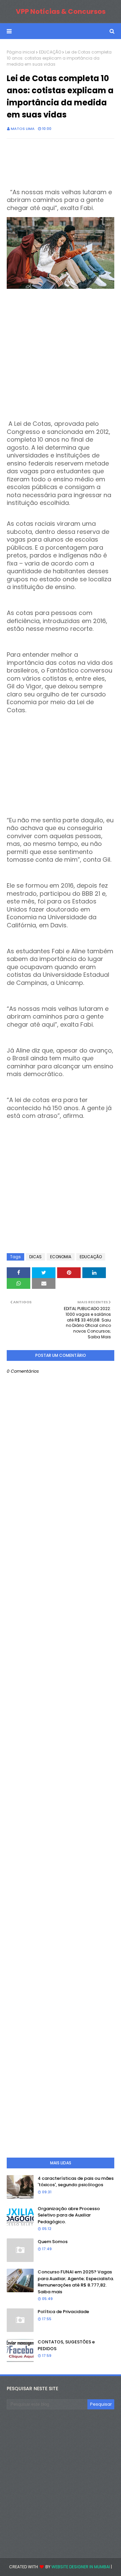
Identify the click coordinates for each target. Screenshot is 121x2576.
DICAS (35, 1257)
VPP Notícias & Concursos (61, 11)
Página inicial (21, 52)
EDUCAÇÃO (50, 52)
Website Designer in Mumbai (81, 2567)
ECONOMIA (61, 1257)
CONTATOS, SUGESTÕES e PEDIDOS (66, 2345)
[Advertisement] (61, 352)
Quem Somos (53, 2242)
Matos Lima (23, 129)
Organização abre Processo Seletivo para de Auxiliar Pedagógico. (69, 2215)
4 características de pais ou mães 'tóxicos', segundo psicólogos (76, 2182)
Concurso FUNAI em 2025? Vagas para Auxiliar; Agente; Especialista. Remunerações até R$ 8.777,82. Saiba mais (76, 2282)
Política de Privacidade (63, 2312)
